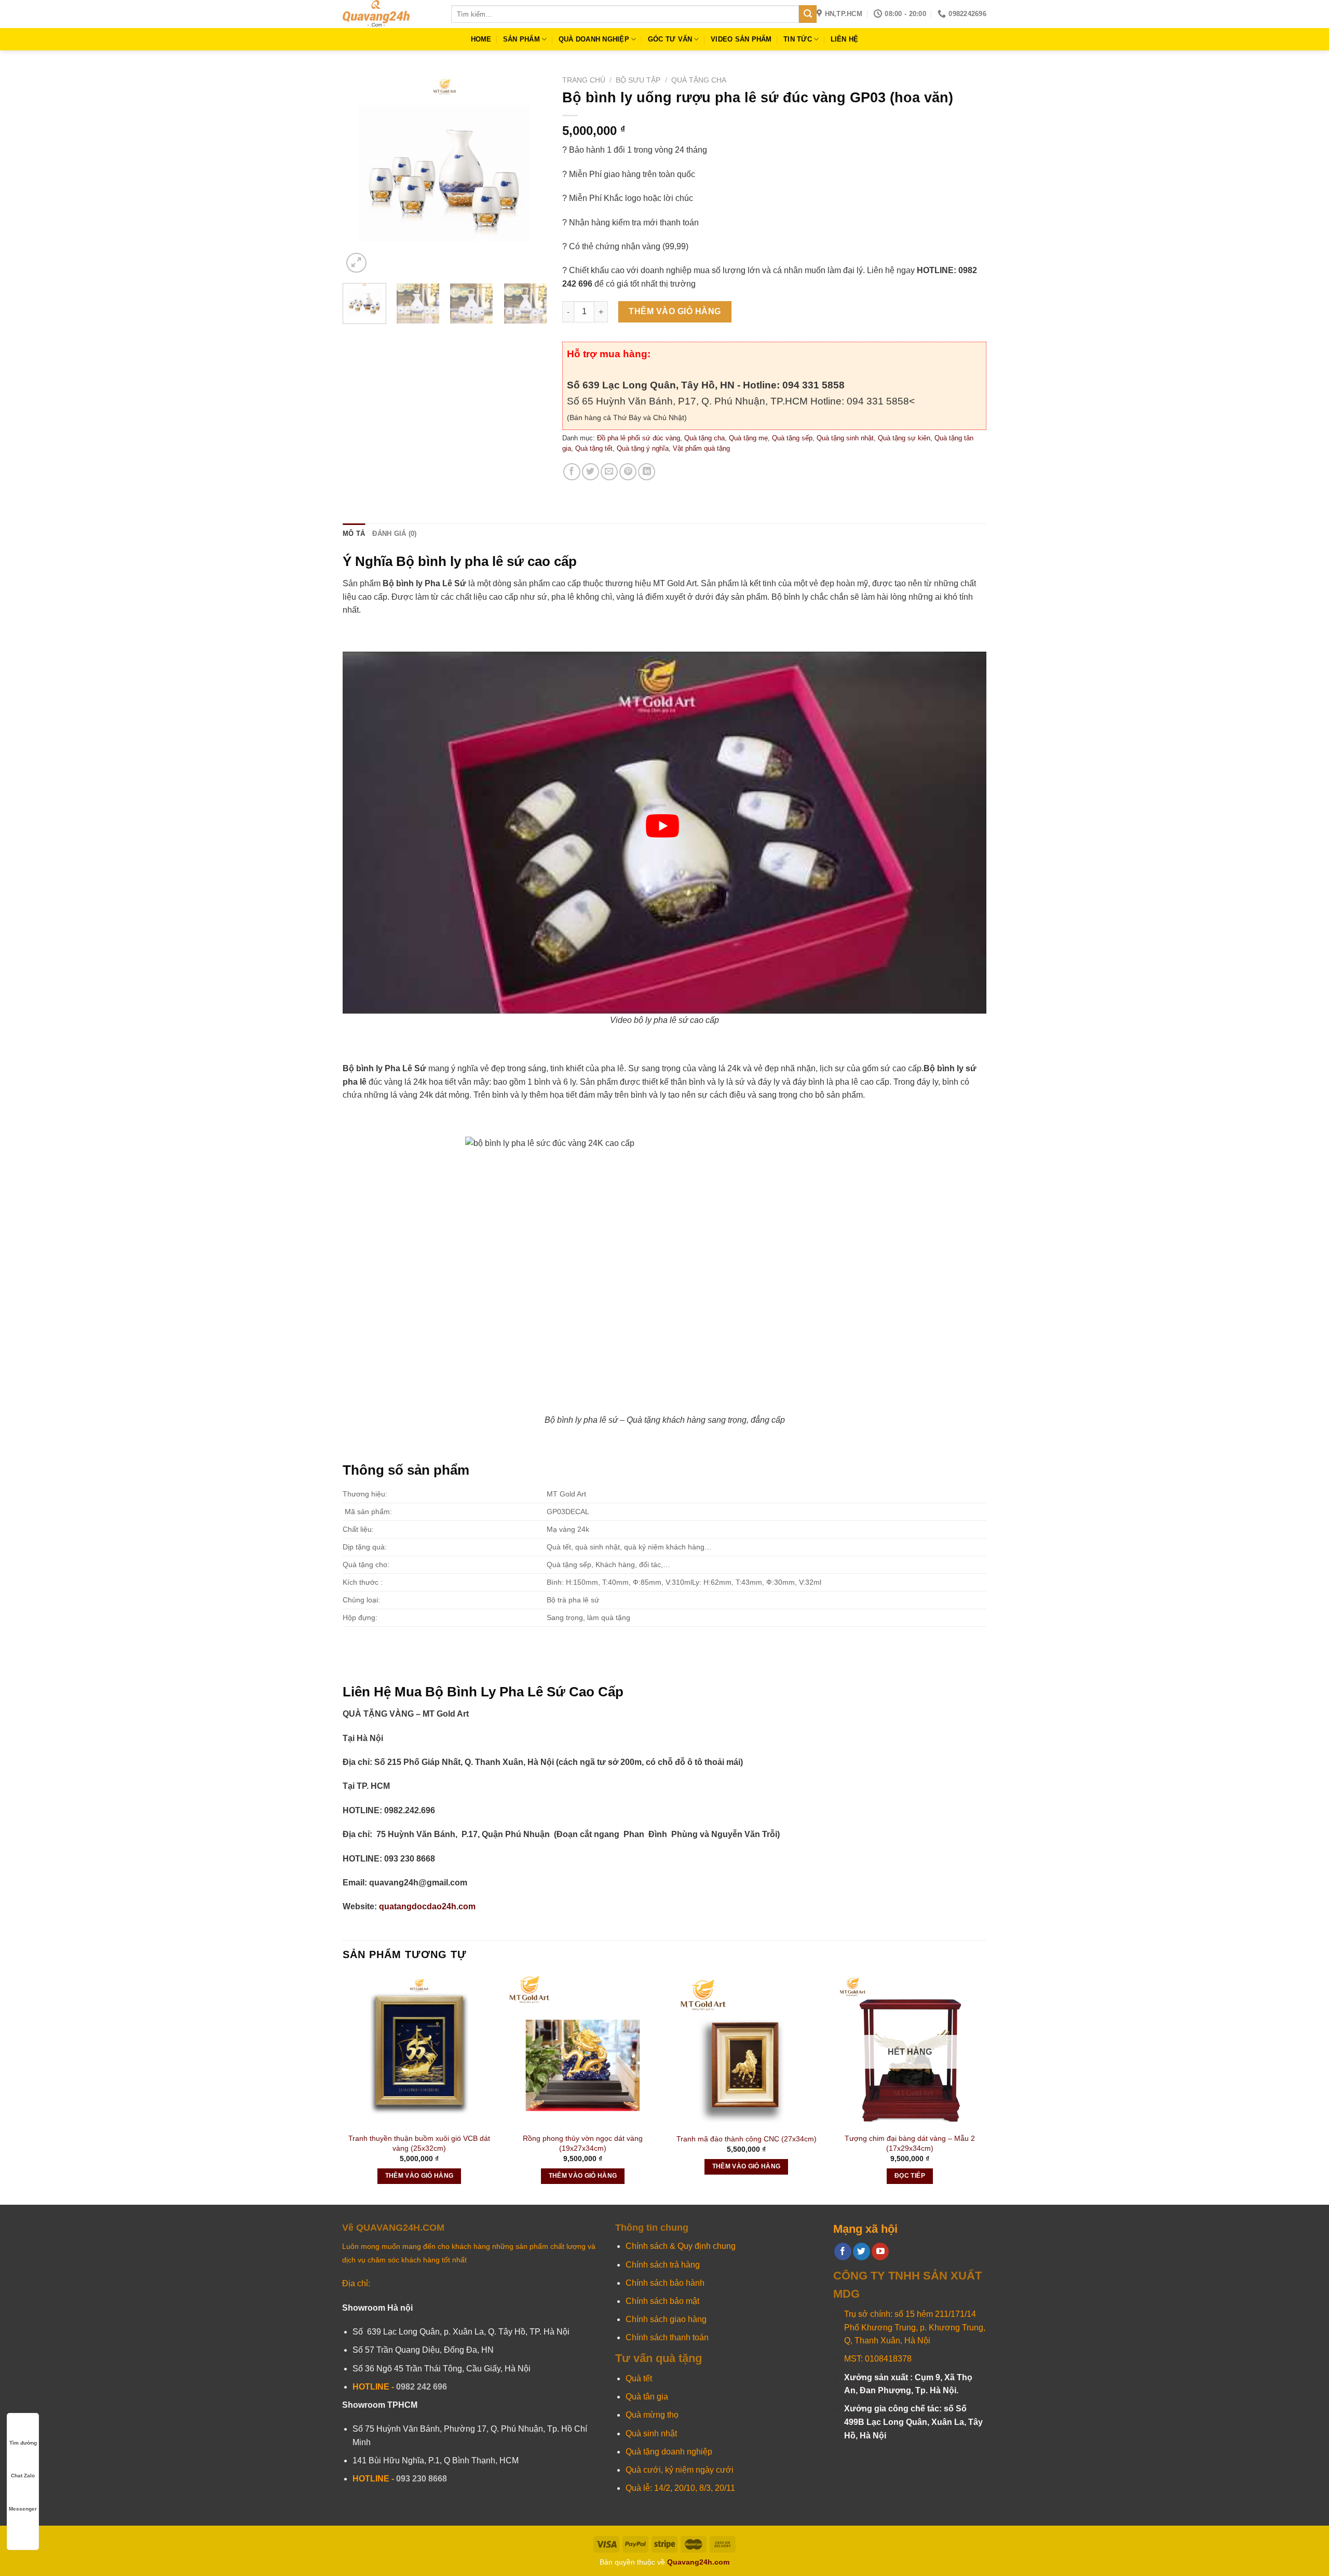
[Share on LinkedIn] (647, 472)
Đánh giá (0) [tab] (394, 534)
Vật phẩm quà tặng (701, 448)
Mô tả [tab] (354, 534)
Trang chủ (584, 80)
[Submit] (808, 14)
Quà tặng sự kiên (904, 438)
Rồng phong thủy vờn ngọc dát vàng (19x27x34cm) (583, 2143)
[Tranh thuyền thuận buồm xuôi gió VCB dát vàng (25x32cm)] (419, 2050)
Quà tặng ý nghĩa (643, 448)
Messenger (23, 2509)
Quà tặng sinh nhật (845, 438)
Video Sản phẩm (741, 39)
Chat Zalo (23, 2476)
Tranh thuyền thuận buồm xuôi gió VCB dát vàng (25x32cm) (419, 2143)
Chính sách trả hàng (663, 2265)
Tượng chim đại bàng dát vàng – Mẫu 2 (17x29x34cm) (910, 2143)
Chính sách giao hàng (666, 2319)
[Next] (530, 173)
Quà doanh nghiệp (594, 39)
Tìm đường (23, 2443)
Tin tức (798, 39)
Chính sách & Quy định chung (681, 2246)
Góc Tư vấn (670, 39)
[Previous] (360, 173)
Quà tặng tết (594, 448)
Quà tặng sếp (792, 438)
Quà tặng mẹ (748, 438)
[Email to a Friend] (609, 472)
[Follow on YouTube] (880, 2251)
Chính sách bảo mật (662, 2301)
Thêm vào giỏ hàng (675, 311)
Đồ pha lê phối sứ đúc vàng (639, 438)
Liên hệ (845, 39)
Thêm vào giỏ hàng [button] (419, 2176)
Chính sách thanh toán (667, 2337)
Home (481, 39)
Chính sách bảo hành (665, 2283)
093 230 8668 (422, 2479)
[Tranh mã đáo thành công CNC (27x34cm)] (746, 2050)
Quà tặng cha (699, 80)
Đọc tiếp (910, 2176)
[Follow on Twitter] (862, 2251)
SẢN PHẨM (521, 39)
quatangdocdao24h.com (426, 1906)
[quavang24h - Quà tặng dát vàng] (389, 14)
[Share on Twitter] (591, 472)
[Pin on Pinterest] (628, 472)
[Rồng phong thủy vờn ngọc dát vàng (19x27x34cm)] (583, 2050)
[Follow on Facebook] (843, 2251)
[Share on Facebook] (572, 472)
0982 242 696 (422, 2387)
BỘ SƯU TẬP (638, 80)
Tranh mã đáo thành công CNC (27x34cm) (747, 2139)
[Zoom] (356, 263)
